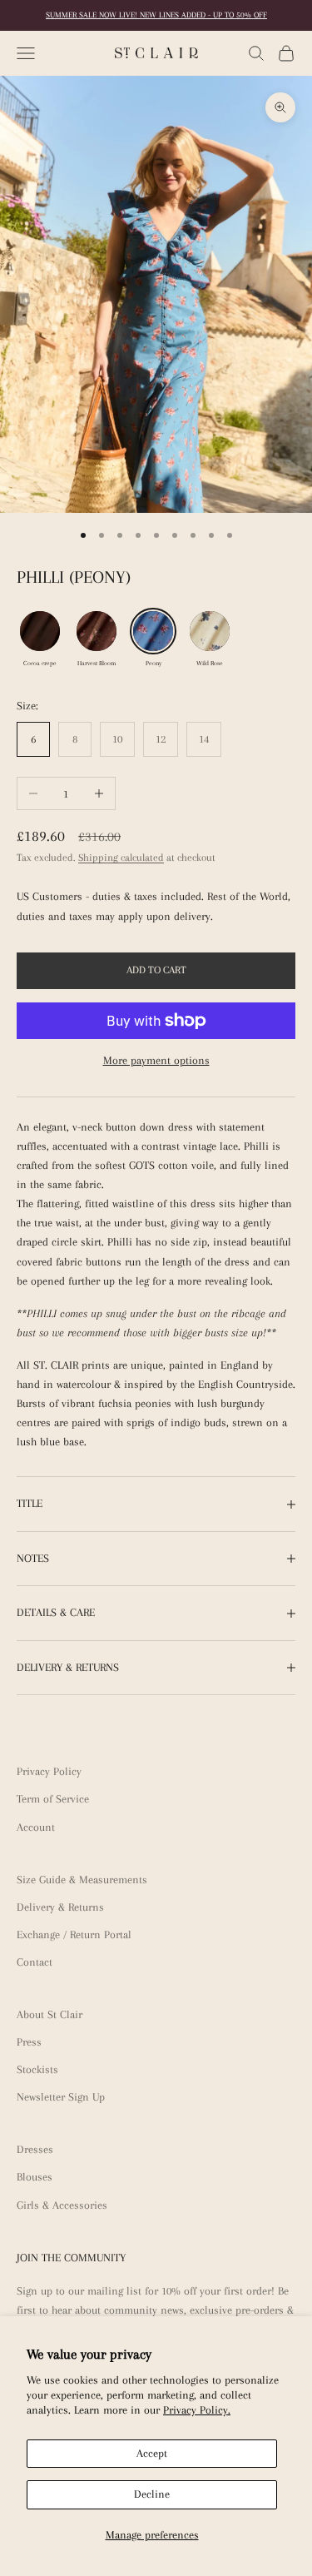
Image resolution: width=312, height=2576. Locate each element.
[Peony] (153, 631)
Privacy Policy (49, 1771)
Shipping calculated (121, 858)
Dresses (35, 2149)
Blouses (35, 2177)
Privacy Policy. (197, 2410)
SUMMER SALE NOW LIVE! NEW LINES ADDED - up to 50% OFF (156, 15)
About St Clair (50, 2014)
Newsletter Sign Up (61, 2097)
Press (29, 2042)
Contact (35, 1962)
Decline (152, 2494)
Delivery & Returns (60, 1907)
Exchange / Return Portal (74, 1934)
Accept (152, 2453)
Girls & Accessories (62, 2205)
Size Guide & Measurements (82, 1880)
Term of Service (53, 1799)
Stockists (37, 2069)
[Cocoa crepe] (40, 631)
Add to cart (156, 970)
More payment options (156, 1060)
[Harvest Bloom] (97, 631)
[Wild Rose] (210, 631)
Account (36, 1827)
